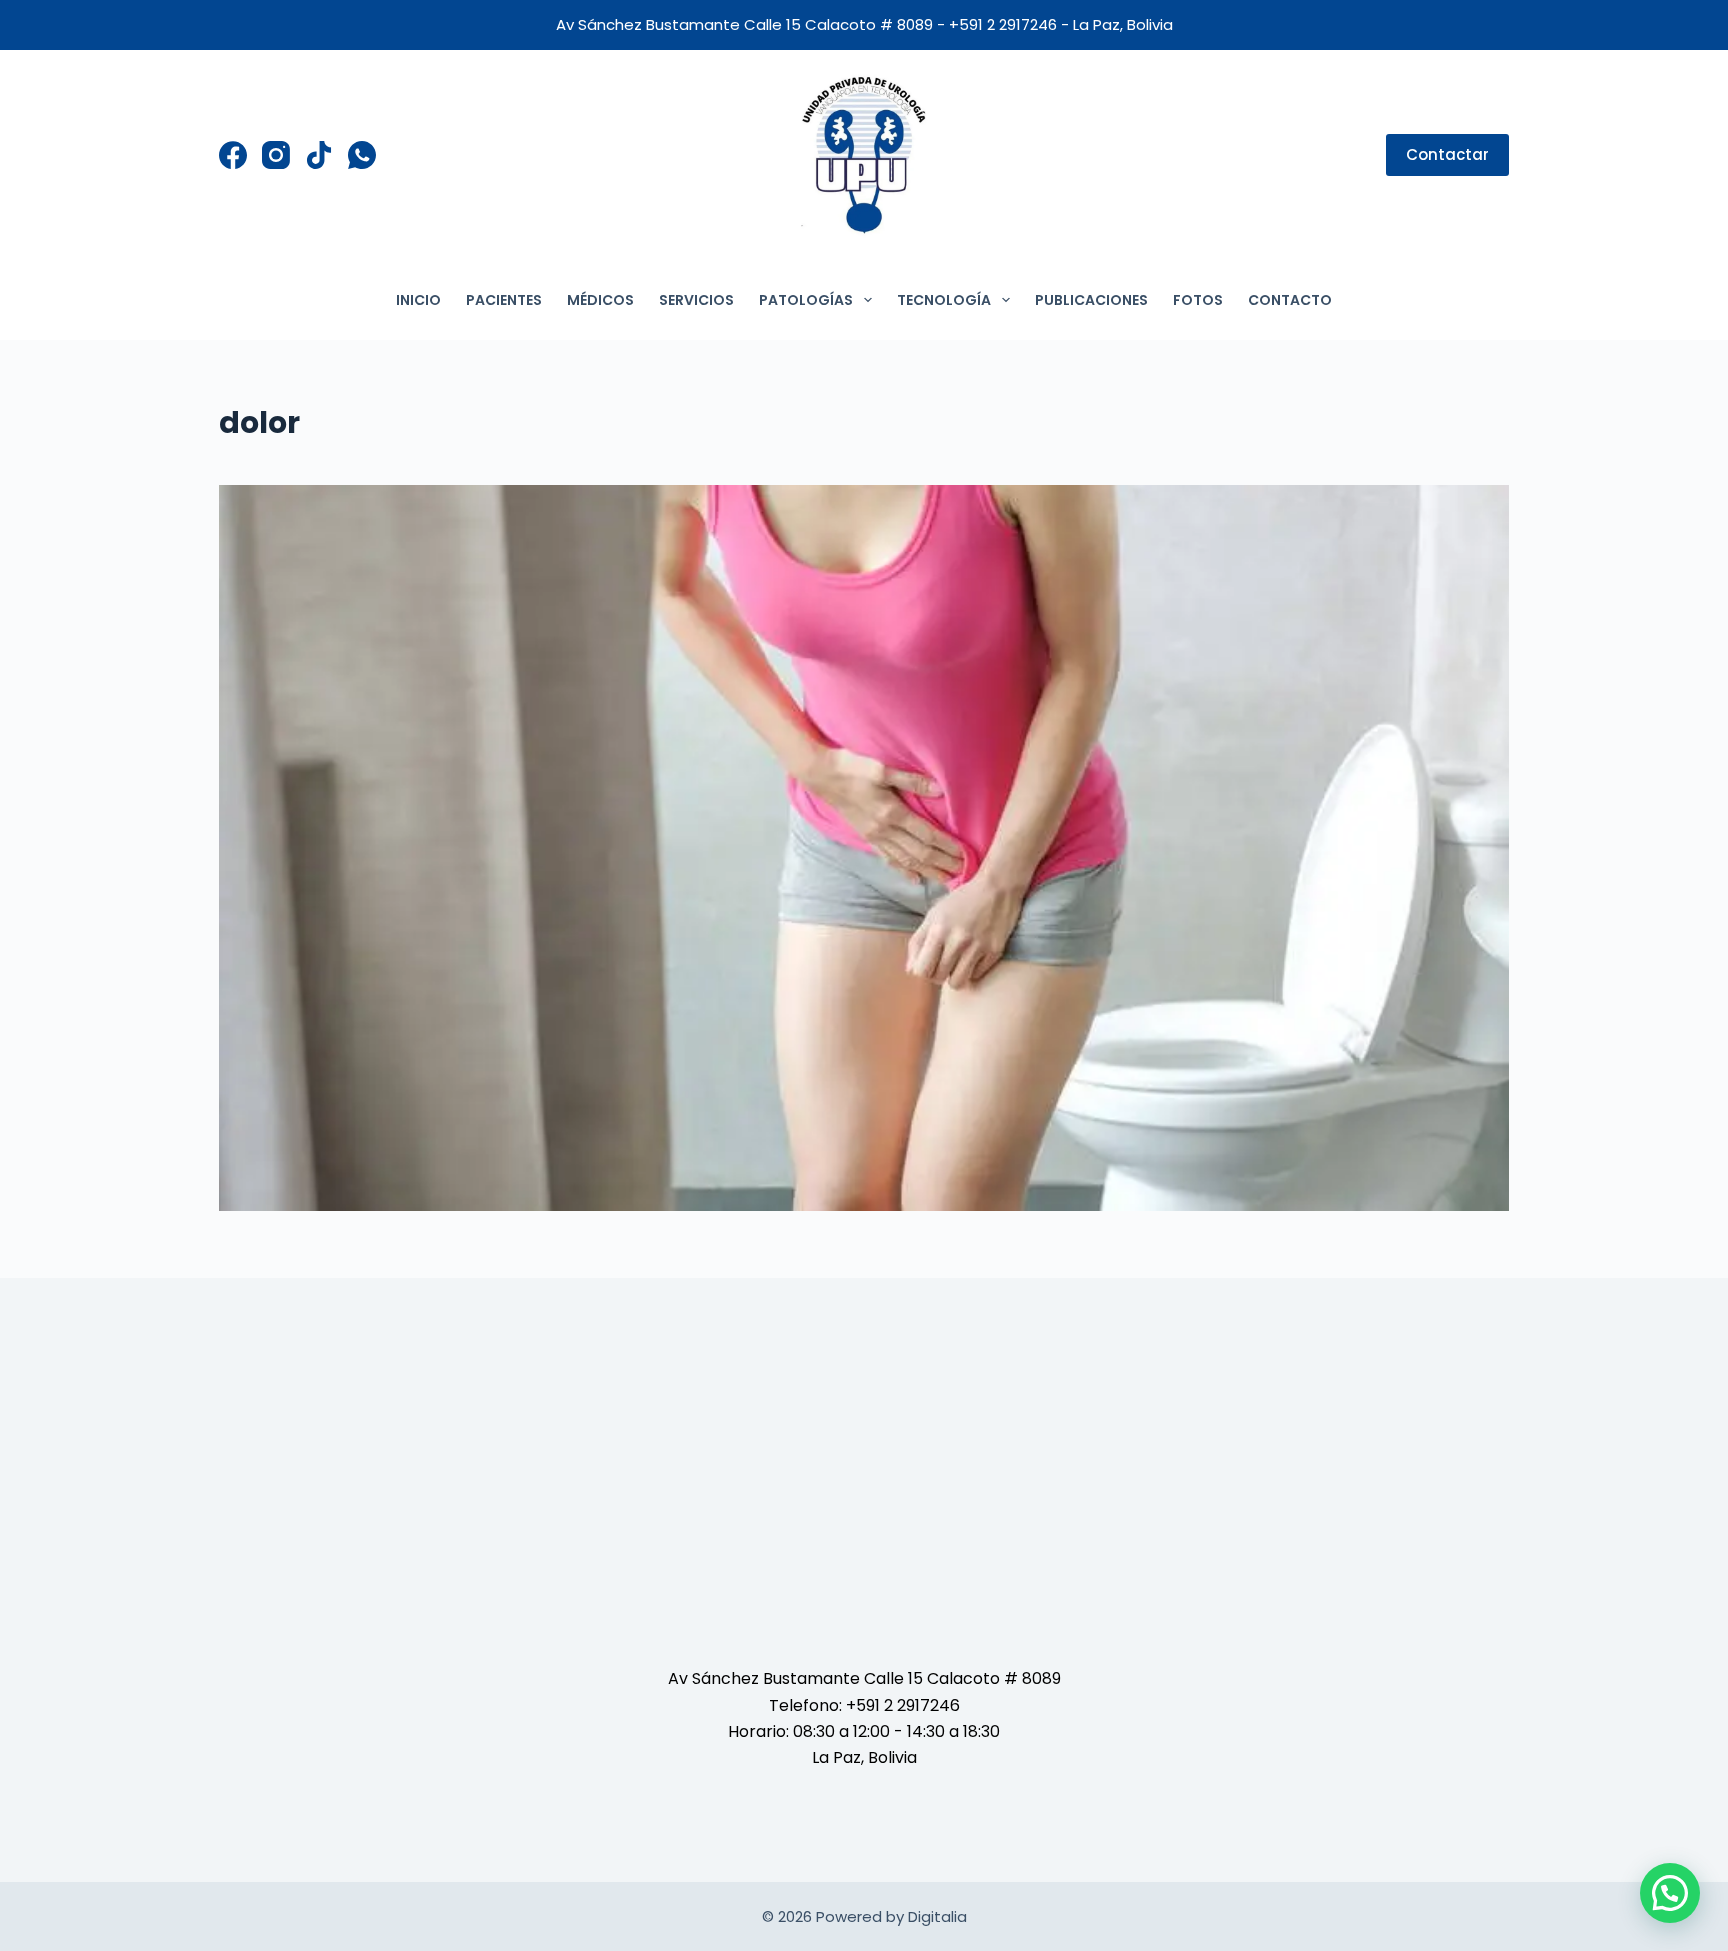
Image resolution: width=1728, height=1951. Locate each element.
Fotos (1198, 300)
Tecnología (944, 300)
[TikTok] (319, 155)
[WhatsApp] (362, 155)
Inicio (418, 300)
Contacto (1290, 300)
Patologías (806, 300)
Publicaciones (1091, 300)
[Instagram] (276, 155)
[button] (1670, 1893)
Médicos (600, 300)
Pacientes (504, 300)
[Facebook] (233, 155)
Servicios (696, 300)
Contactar (1447, 154)
